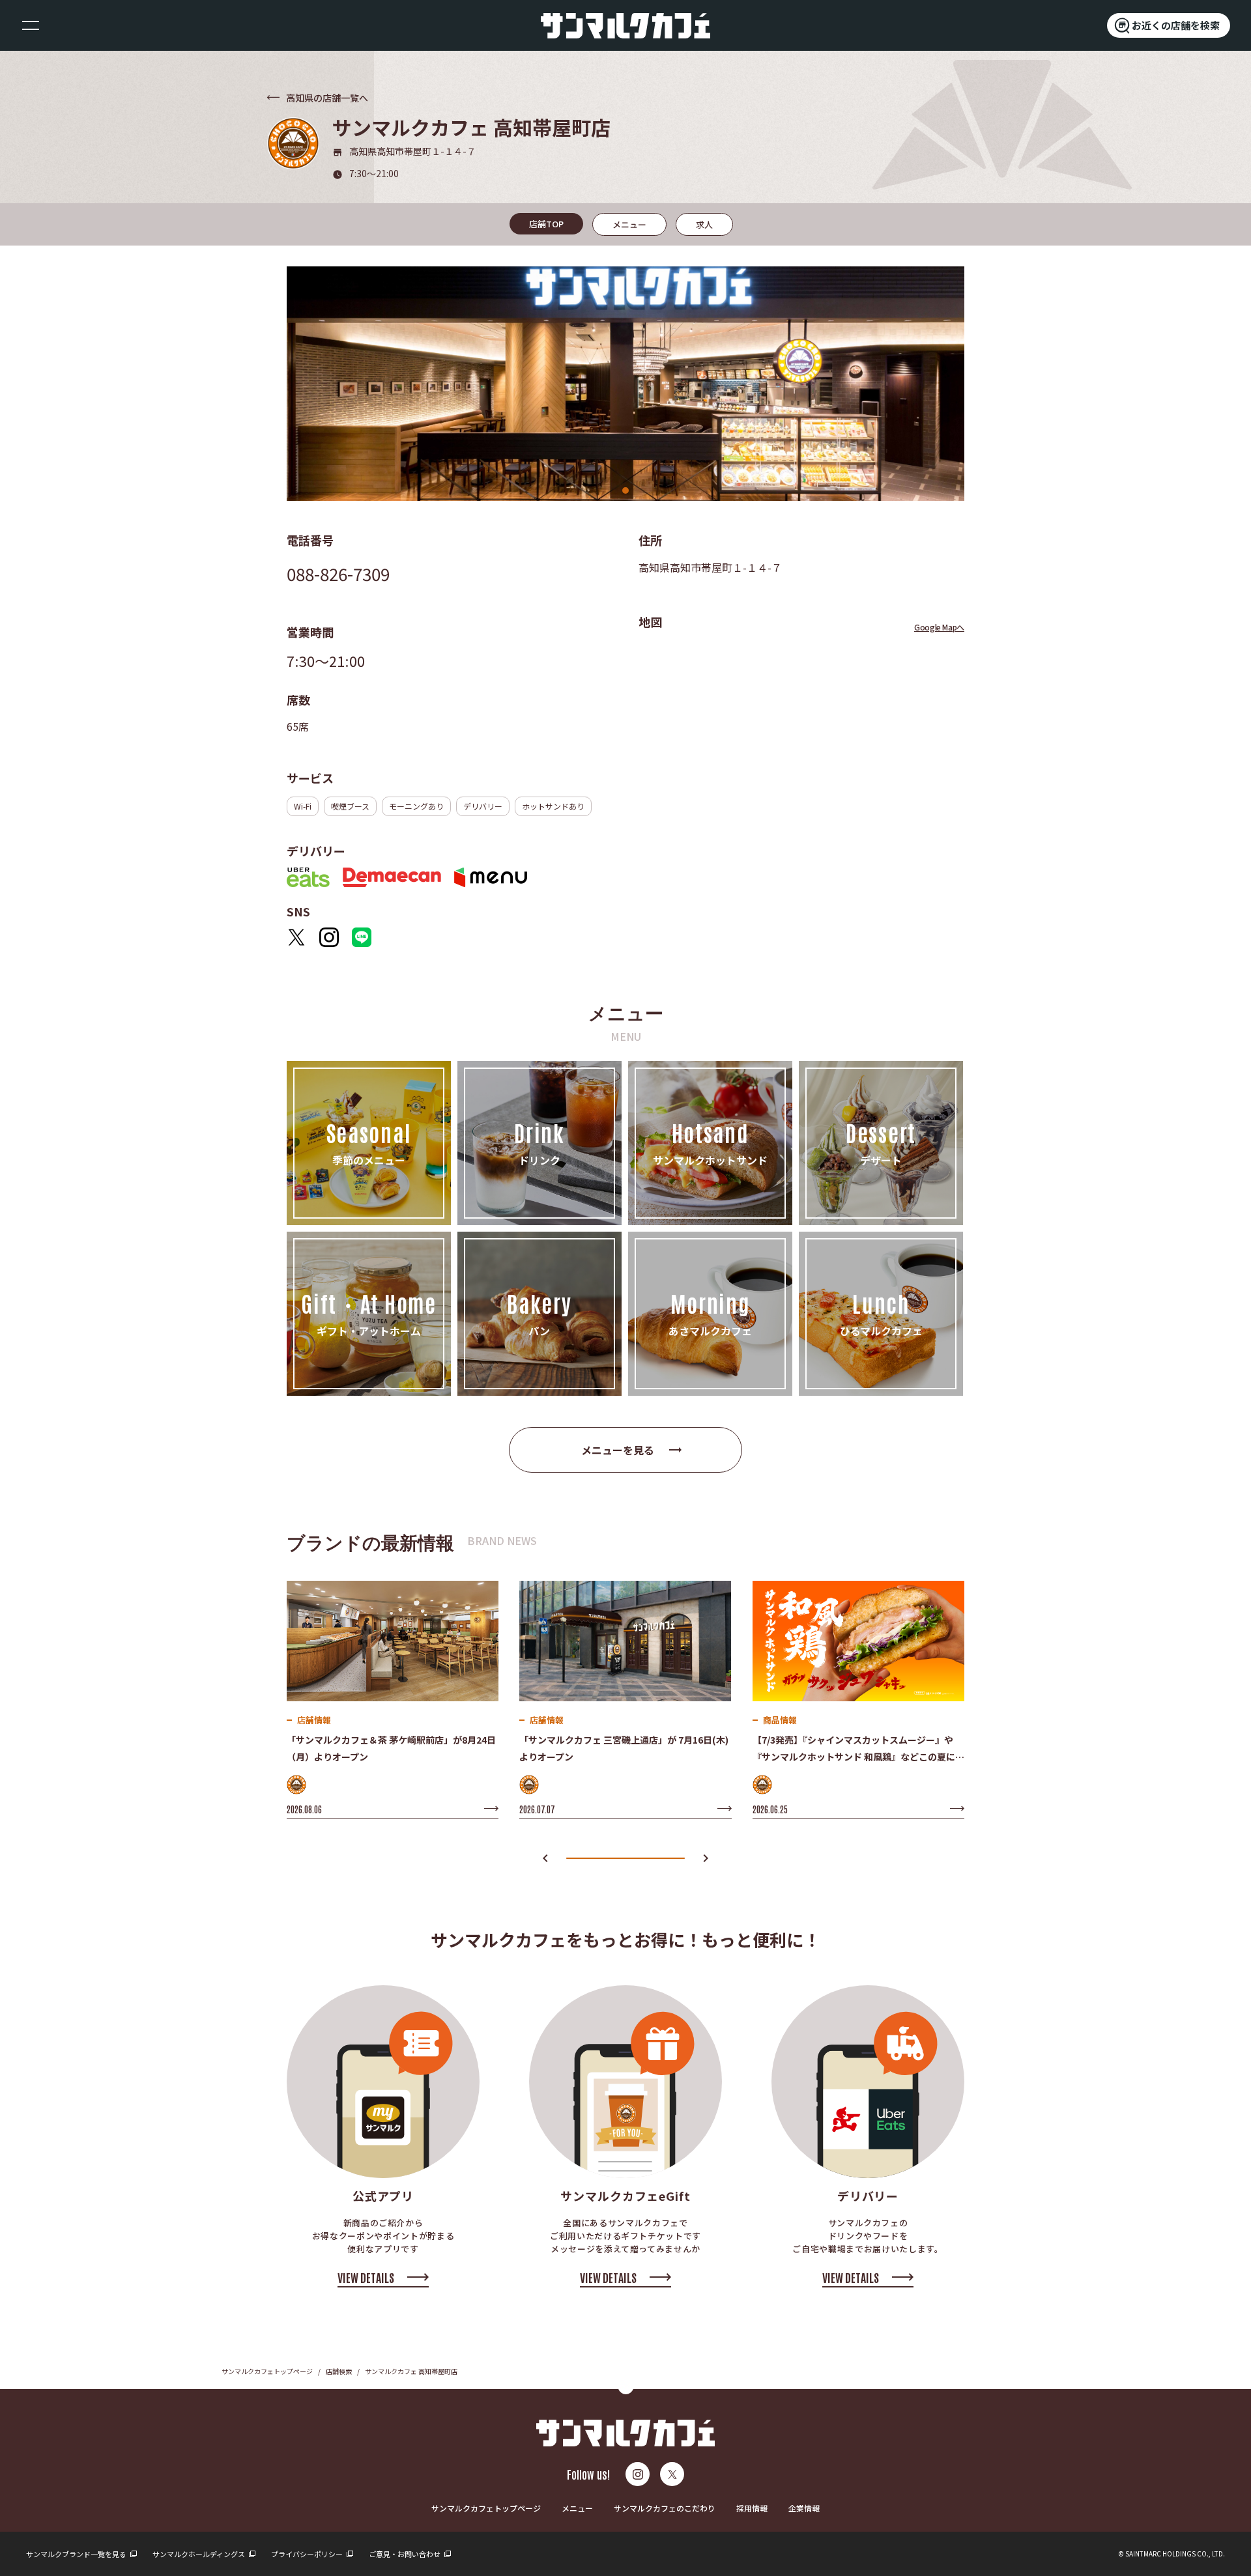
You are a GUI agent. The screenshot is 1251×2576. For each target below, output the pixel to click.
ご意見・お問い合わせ (405, 2554)
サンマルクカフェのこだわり (665, 2508)
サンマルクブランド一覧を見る (77, 2554)
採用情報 (752, 2508)
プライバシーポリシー (308, 2554)
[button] (545, 1859)
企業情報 (804, 2508)
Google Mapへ (939, 627)
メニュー (577, 2508)
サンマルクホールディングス (199, 2554)
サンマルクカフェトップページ (267, 2371)
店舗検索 (339, 2371)
